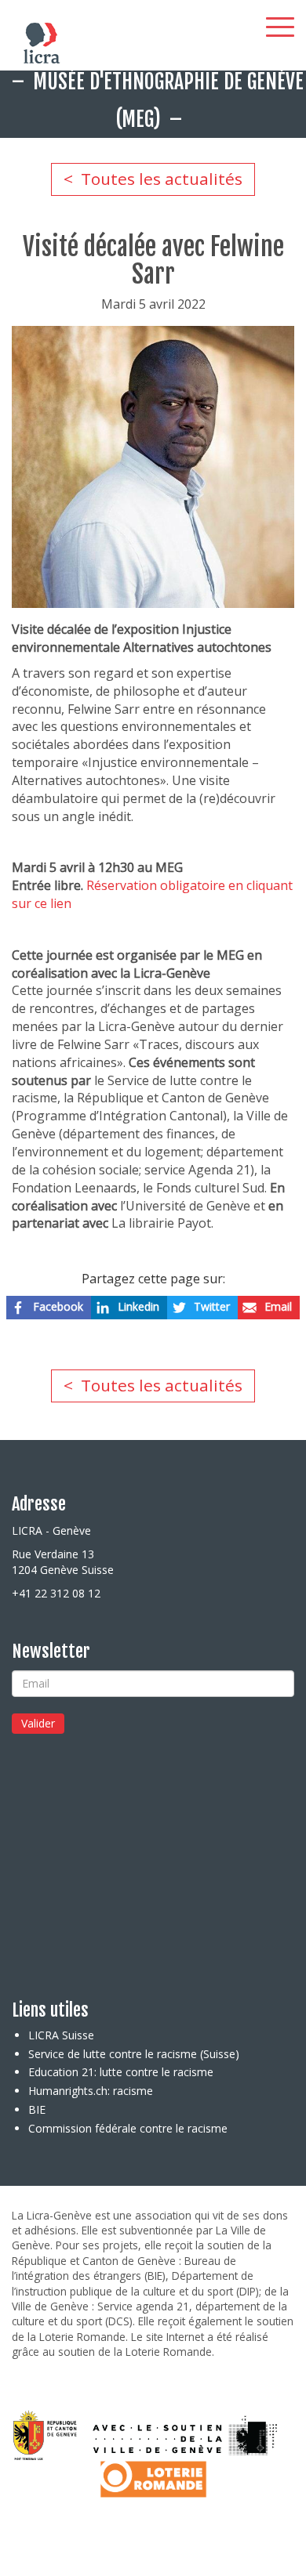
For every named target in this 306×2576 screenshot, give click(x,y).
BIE (37, 2109)
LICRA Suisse (61, 2035)
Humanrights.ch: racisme (91, 2091)
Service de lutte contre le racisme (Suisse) (134, 2054)
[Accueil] (31, 43)
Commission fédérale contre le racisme (128, 2128)
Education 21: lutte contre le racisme (121, 2072)
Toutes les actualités (162, 179)
